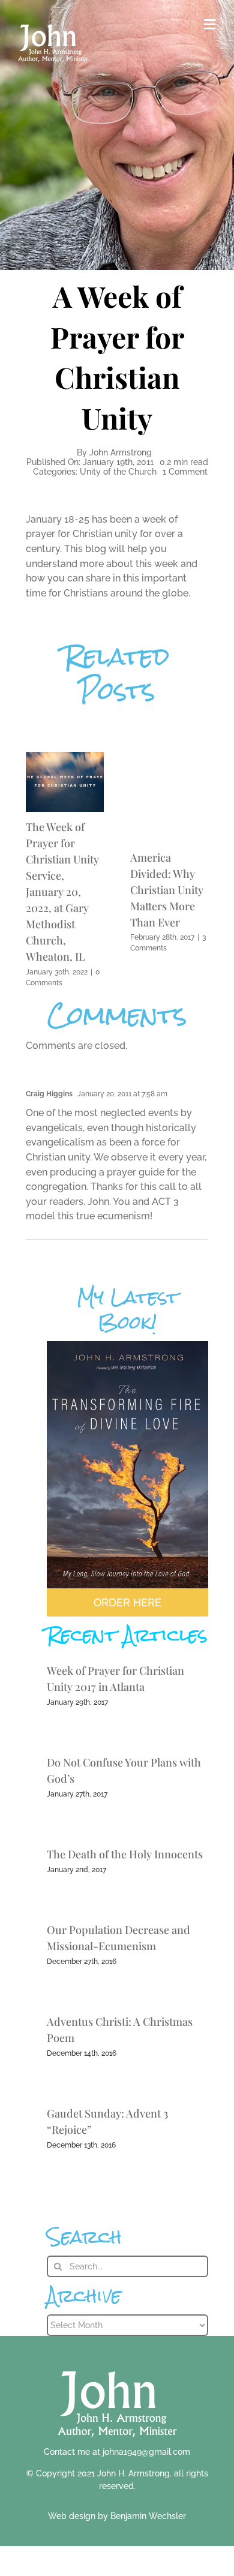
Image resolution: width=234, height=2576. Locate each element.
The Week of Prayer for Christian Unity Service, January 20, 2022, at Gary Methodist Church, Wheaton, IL (62, 892)
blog (96, 549)
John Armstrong (121, 452)
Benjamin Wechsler (148, 2516)
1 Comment (185, 472)
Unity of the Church (118, 472)
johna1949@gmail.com (146, 2452)
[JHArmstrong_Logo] (117, 2364)
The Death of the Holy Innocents (125, 1854)
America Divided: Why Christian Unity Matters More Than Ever (167, 890)
